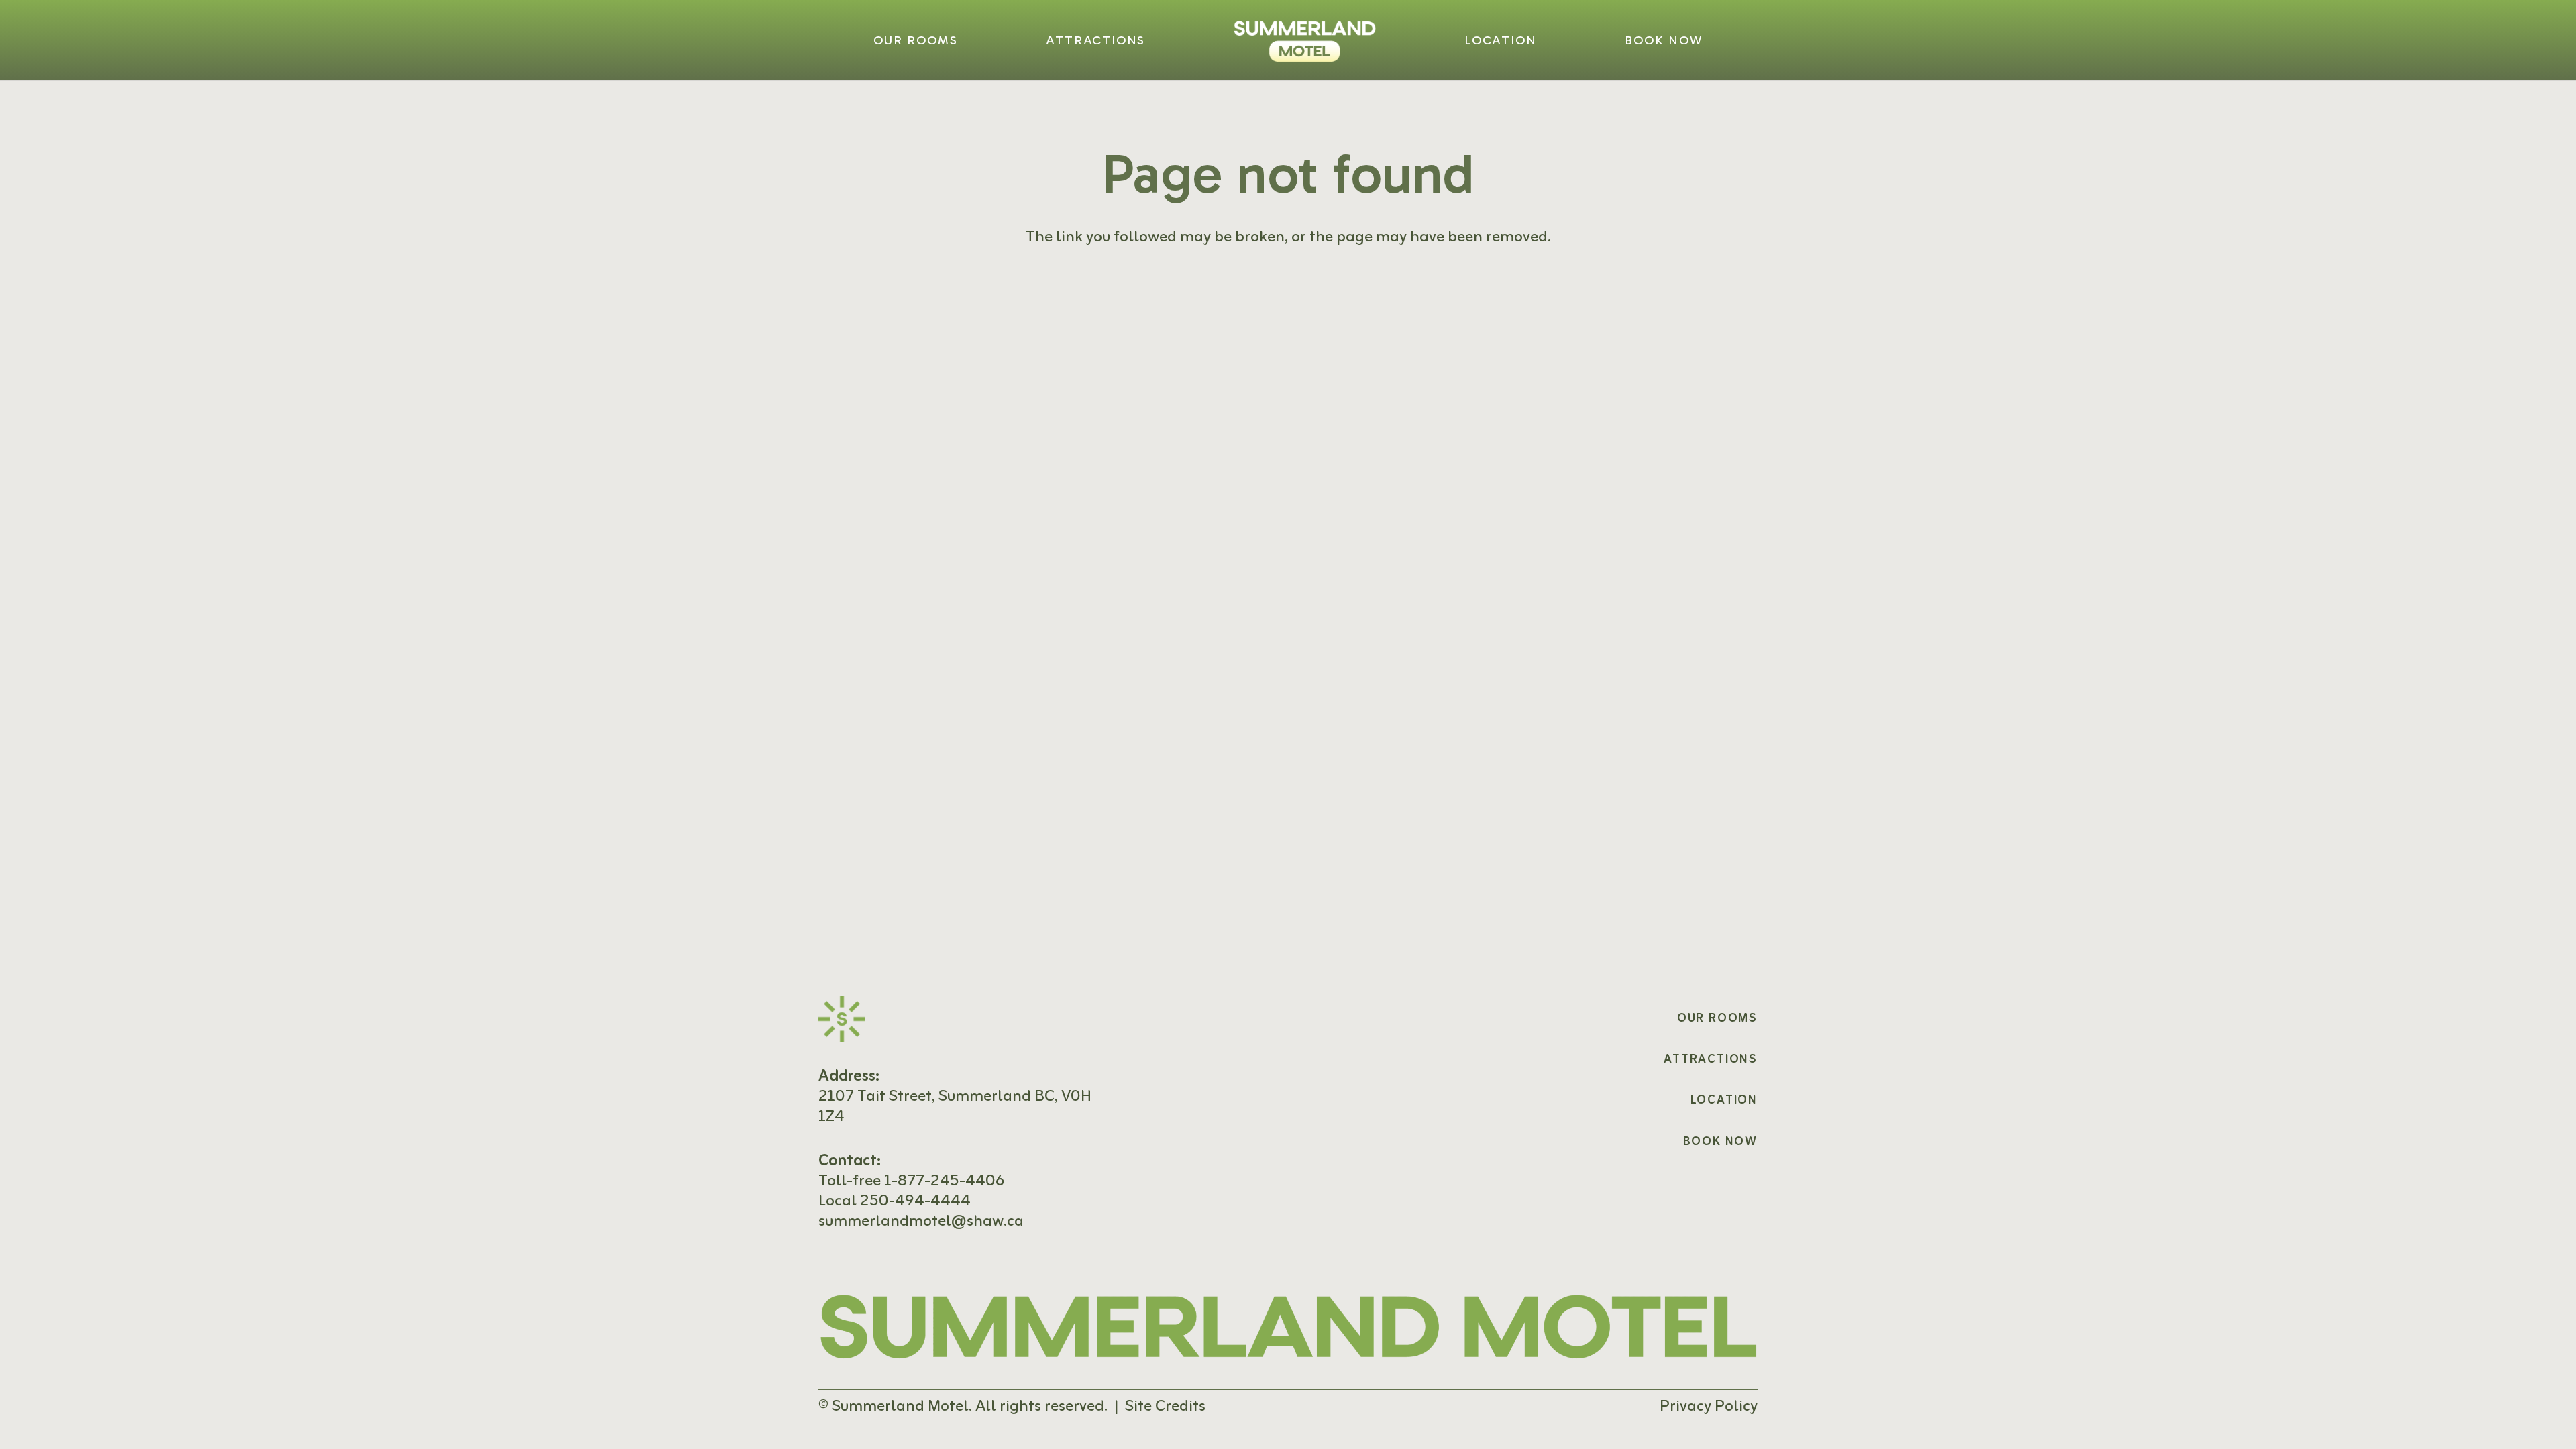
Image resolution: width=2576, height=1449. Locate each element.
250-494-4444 (915, 1201)
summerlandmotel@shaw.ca (921, 1222)
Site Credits (1165, 1407)
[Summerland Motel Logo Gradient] (1305, 41)
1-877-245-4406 (944, 1181)
